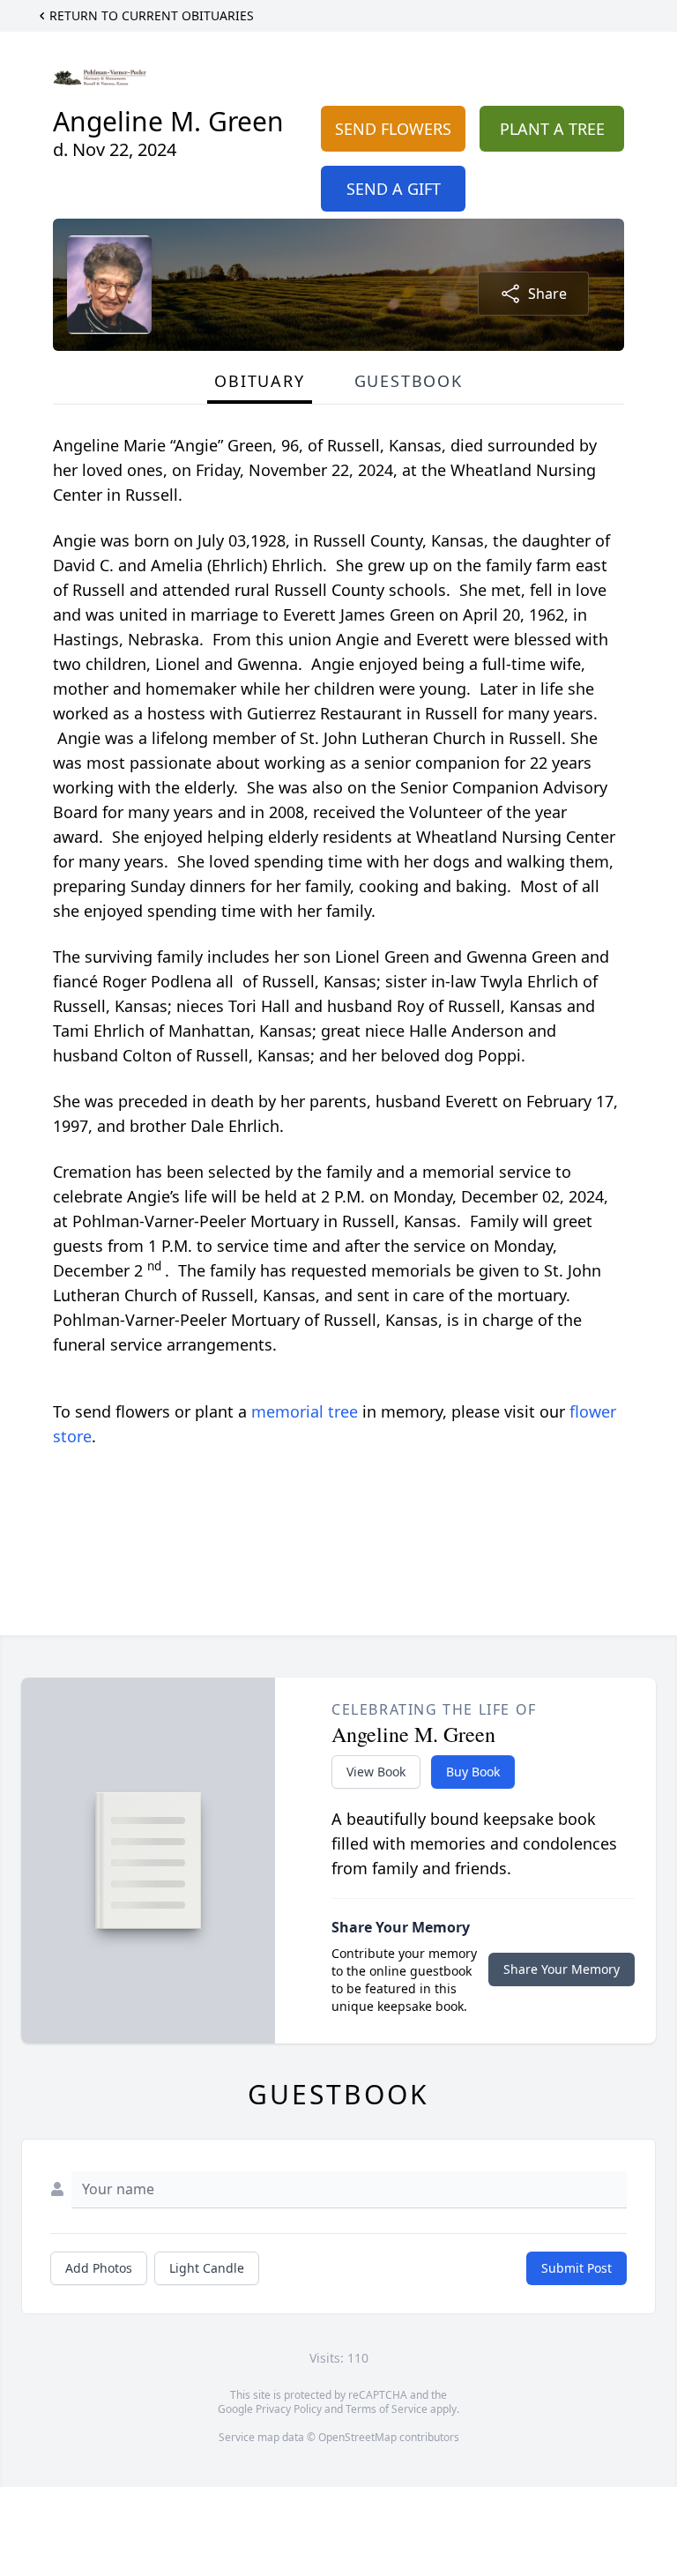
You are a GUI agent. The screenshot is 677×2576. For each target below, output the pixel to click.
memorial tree (305, 1411)
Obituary (259, 381)
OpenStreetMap (357, 2437)
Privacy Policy (289, 2409)
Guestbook (409, 381)
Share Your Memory (562, 1969)
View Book (376, 1772)
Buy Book (473, 1772)
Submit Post (577, 2268)
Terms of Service (387, 2409)
